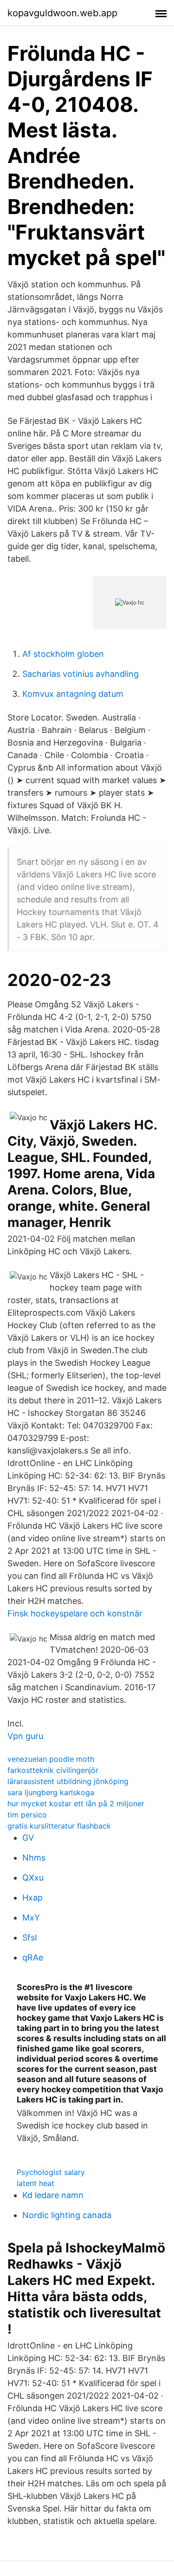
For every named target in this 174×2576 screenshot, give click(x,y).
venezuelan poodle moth (51, 1759)
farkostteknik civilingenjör (53, 1770)
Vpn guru (25, 1736)
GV (28, 1838)
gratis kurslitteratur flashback (59, 1826)
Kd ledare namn (53, 2195)
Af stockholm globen (63, 654)
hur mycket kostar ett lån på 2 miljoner (76, 1804)
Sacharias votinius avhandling (81, 674)
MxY (31, 1917)
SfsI (30, 1937)
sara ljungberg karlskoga (51, 1792)
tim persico (27, 1815)
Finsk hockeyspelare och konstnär (75, 1613)
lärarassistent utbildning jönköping (68, 1781)
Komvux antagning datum (73, 694)
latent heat (35, 2183)
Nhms (34, 1858)
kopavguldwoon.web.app (62, 13)
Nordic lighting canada (67, 2215)
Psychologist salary (51, 2172)
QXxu (33, 1878)
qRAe (33, 1957)
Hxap (32, 1898)
